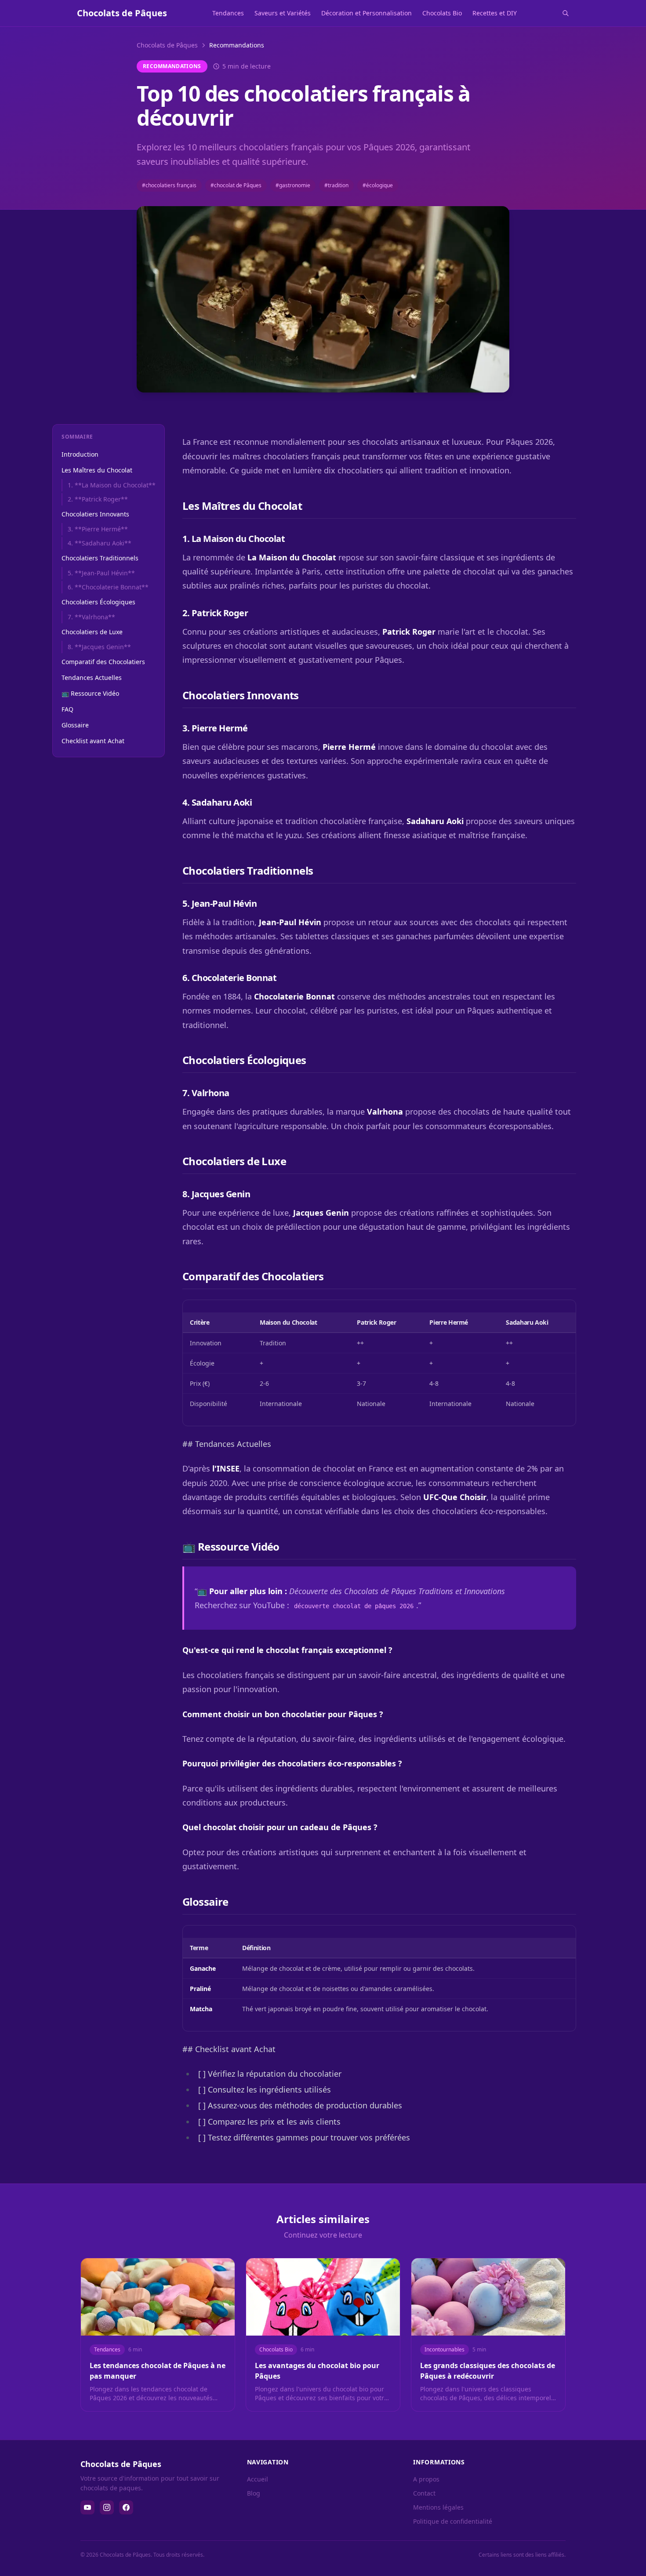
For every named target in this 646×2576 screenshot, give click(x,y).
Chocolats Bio (442, 13)
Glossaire (75, 725)
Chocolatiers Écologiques (98, 602)
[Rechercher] (566, 13)
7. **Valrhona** (91, 617)
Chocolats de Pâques (167, 45)
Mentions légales (438, 2507)
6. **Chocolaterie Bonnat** (108, 587)
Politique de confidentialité (453, 2521)
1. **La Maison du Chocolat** (112, 485)
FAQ (67, 709)
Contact (424, 2493)
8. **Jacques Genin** (99, 647)
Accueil (258, 2479)
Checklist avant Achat (93, 741)
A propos (426, 2479)
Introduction (80, 454)
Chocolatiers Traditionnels (100, 558)
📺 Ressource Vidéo (90, 693)
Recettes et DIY (495, 13)
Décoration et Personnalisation (367, 13)
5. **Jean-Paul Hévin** (101, 573)
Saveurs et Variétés (283, 13)
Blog (254, 2493)
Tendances (228, 13)
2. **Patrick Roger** (98, 499)
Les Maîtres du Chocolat (97, 470)
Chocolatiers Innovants (95, 514)
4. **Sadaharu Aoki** (100, 543)
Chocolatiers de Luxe (92, 632)
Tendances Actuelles (92, 678)
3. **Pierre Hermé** (98, 529)
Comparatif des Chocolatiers (103, 662)
